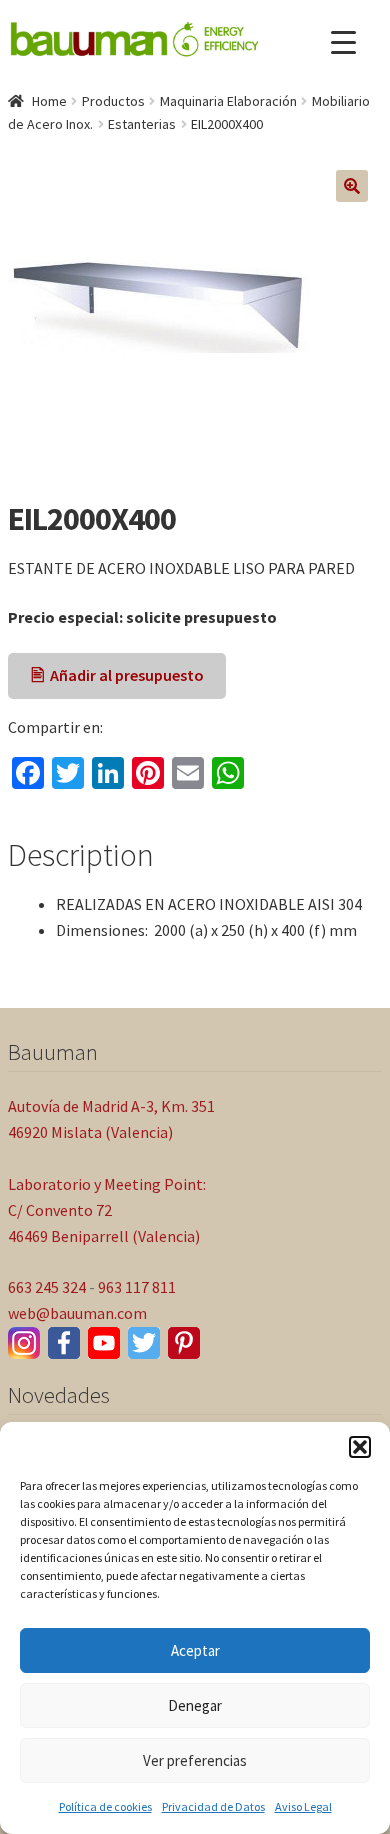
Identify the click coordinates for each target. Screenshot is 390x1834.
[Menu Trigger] (343, 42)
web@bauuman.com (77, 1313)
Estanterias (142, 124)
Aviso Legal (303, 1806)
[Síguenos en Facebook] (64, 1343)
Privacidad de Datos (213, 1806)
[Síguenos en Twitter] (144, 1343)
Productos (113, 101)
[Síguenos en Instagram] (24, 1343)
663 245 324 (47, 1287)
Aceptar (195, 1650)
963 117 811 (137, 1287)
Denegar (195, 1705)
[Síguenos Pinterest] (184, 1343)
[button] (360, 1447)
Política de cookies (105, 1806)
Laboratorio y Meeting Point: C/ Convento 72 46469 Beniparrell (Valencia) (107, 1210)
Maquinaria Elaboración (228, 101)
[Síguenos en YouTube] (104, 1343)
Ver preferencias (195, 1760)
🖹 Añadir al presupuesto (117, 675)
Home (49, 101)
